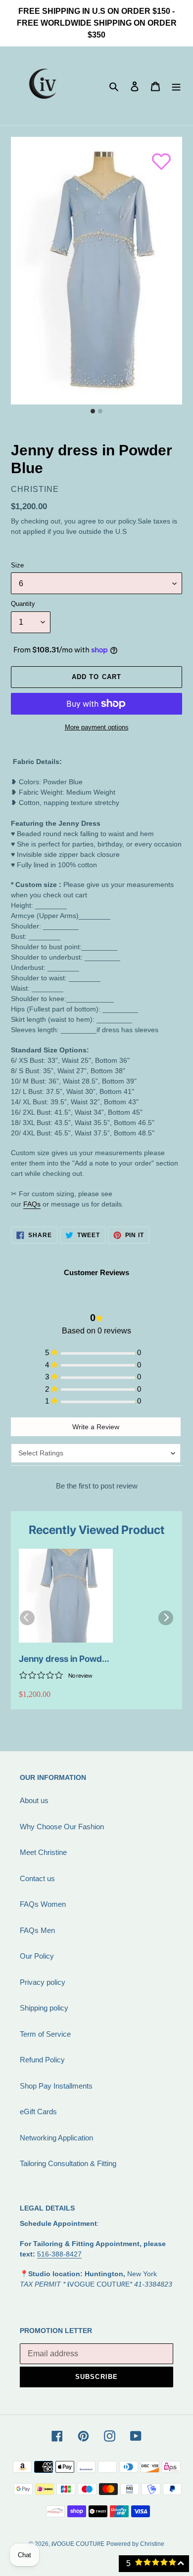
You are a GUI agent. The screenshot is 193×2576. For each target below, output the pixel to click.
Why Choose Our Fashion (62, 1827)
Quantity (23, 604)
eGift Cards (38, 2112)
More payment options (97, 727)
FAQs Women (43, 1904)
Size (17, 565)
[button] (156, 157)
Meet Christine (43, 1852)
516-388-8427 (59, 2254)
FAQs (32, 1204)
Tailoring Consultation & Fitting (68, 2163)
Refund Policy (42, 2060)
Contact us (37, 1878)
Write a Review (96, 1427)
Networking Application (56, 2138)
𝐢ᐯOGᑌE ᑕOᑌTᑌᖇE (78, 2544)
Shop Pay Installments (56, 2086)
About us (34, 1800)
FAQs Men (37, 1930)
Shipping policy (44, 2008)
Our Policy (37, 1956)
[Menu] (176, 86)
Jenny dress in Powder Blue (65, 1659)
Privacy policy (43, 1982)
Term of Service (45, 2034)
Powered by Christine (135, 2544)
